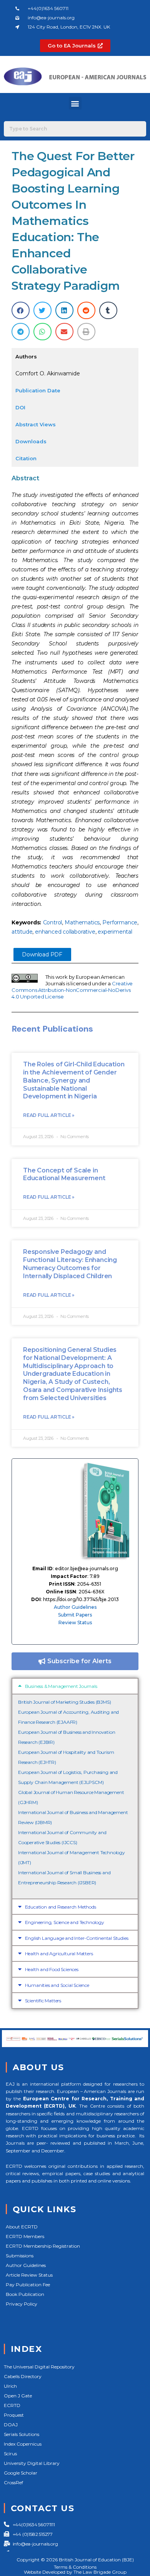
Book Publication (25, 2294)
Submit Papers (75, 1615)
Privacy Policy (22, 2304)
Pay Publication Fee (28, 2285)
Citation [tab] (26, 458)
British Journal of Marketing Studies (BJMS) (64, 1702)
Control (53, 922)
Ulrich (10, 2386)
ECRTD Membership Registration (43, 2246)
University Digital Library (32, 2463)
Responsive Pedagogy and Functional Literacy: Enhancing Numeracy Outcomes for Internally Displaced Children (70, 1264)
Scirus (10, 2454)
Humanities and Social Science (57, 1985)
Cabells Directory (23, 2376)
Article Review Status (29, 2275)
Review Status (75, 1622)
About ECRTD (22, 2227)
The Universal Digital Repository (39, 2367)
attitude (22, 932)
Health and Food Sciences (52, 1969)
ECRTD (12, 2405)
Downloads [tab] (31, 441)
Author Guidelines (75, 1607)
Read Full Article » (49, 1115)
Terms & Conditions (75, 2567)
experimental (115, 932)
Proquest (14, 2415)
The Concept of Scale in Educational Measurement (64, 1174)
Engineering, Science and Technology (65, 1922)
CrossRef (13, 2482)
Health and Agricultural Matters (59, 1954)
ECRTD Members (25, 2236)
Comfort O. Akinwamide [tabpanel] (48, 373)
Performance (120, 922)
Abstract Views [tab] (36, 424)
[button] (75, 103)
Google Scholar (21, 2473)
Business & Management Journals (61, 1686)
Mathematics (82, 922)
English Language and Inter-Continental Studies (77, 1938)
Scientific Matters (43, 2001)
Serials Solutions (22, 2434)
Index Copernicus (23, 2444)
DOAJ (11, 2425)
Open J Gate (18, 2396)
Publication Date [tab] (38, 390)
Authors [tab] (26, 356)
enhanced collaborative (65, 932)
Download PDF (42, 954)
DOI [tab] (20, 407)
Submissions (20, 2256)
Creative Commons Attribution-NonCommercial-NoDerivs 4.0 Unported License (72, 990)
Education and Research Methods (61, 1907)
